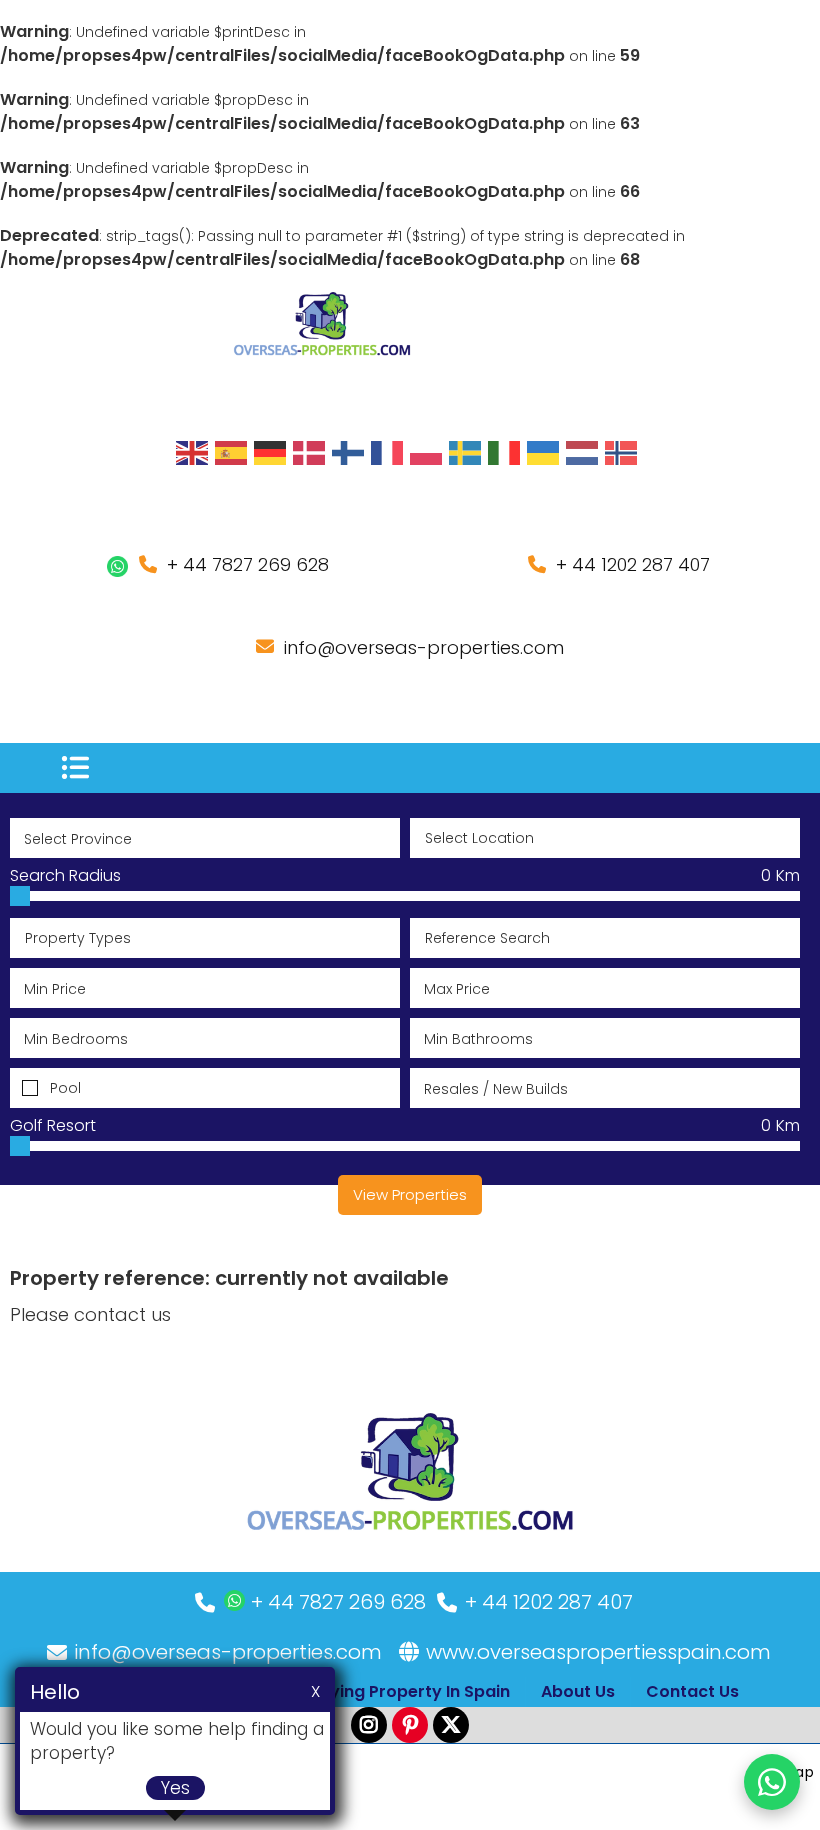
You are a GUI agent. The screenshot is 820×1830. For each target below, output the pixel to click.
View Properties (410, 1194)
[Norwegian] (622, 452)
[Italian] (505, 452)
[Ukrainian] (544, 452)
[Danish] (310, 452)
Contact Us (692, 1691)
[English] (193, 452)
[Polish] (427, 452)
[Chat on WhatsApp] (772, 1782)
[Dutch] (583, 452)
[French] (388, 452)
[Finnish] (349, 452)
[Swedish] (466, 452)
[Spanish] (232, 452)
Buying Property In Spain (410, 1691)
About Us (578, 1691)
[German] (271, 452)
